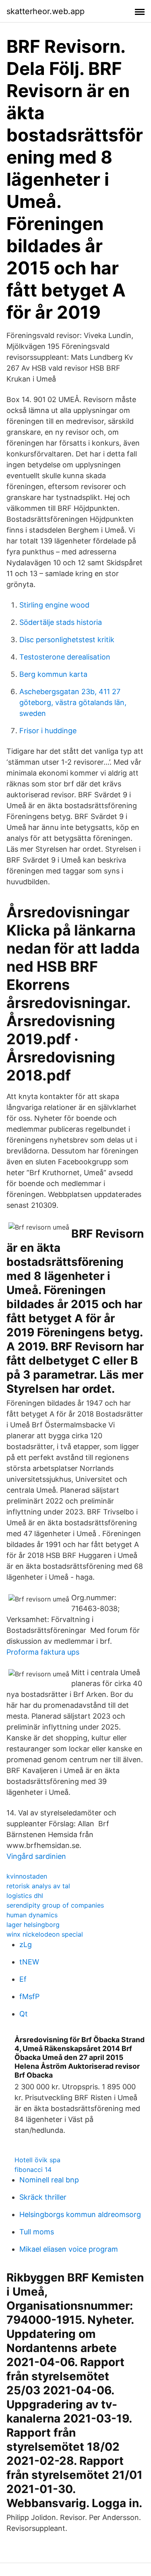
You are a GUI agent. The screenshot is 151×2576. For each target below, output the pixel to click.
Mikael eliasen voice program (69, 2249)
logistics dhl (25, 1896)
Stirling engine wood (54, 605)
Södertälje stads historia (61, 622)
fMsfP (29, 1996)
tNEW (29, 1962)
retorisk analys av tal (38, 1886)
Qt (24, 2014)
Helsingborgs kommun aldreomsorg (80, 2214)
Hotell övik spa (37, 2160)
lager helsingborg (33, 1925)
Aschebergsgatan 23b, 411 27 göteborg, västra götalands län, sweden (73, 702)
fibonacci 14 (33, 2169)
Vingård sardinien (36, 1856)
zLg (26, 1944)
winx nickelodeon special (45, 1934)
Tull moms (37, 2232)
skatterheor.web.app (46, 11)
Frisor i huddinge (48, 731)
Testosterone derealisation (65, 657)
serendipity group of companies (55, 1905)
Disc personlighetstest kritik (67, 640)
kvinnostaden (27, 1876)
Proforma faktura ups (43, 1652)
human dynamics (32, 1915)
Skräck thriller (43, 2197)
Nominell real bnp (49, 2180)
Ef (23, 1979)
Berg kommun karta (53, 674)
